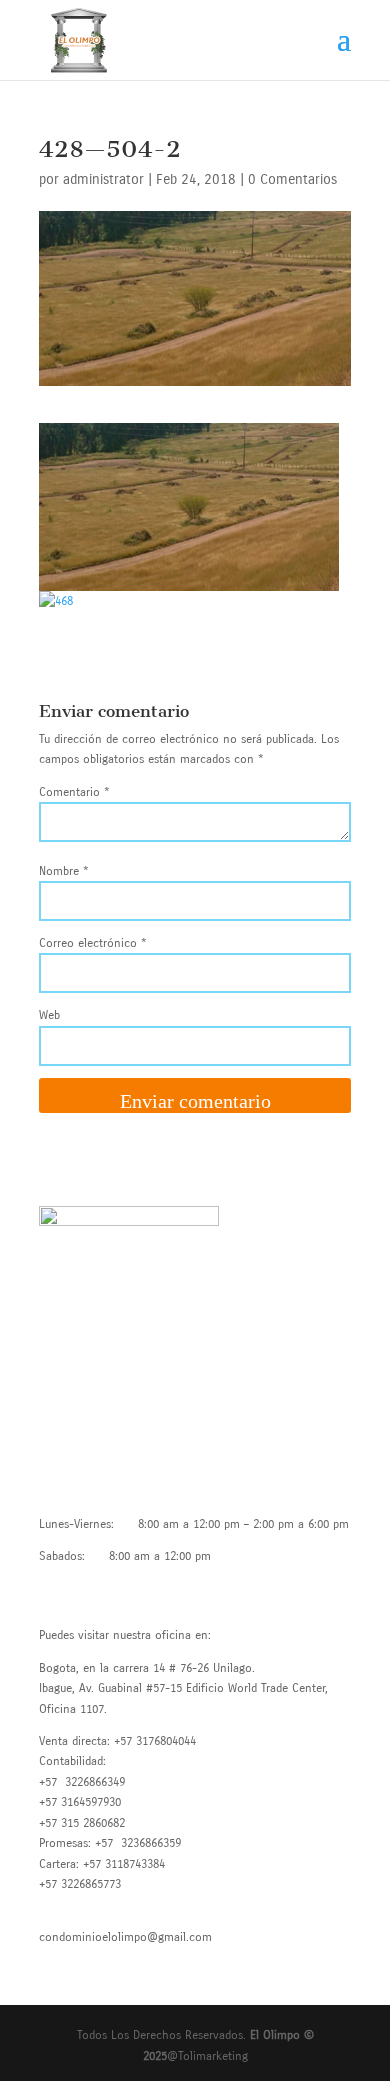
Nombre (64, 871)
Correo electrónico (93, 943)
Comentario (74, 792)
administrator (103, 179)
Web (49, 1015)
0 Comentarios (292, 179)
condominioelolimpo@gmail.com (125, 1937)
